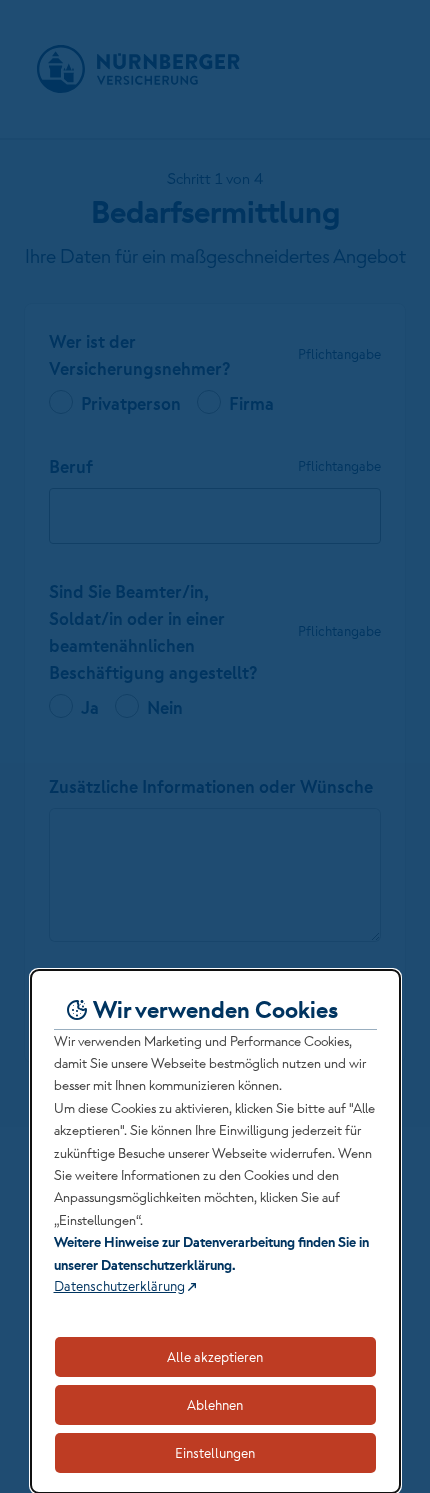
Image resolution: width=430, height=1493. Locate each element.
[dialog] (215, 1231)
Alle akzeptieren (215, 1357)
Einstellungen (215, 1453)
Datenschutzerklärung (119, 1286)
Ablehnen (215, 1405)
